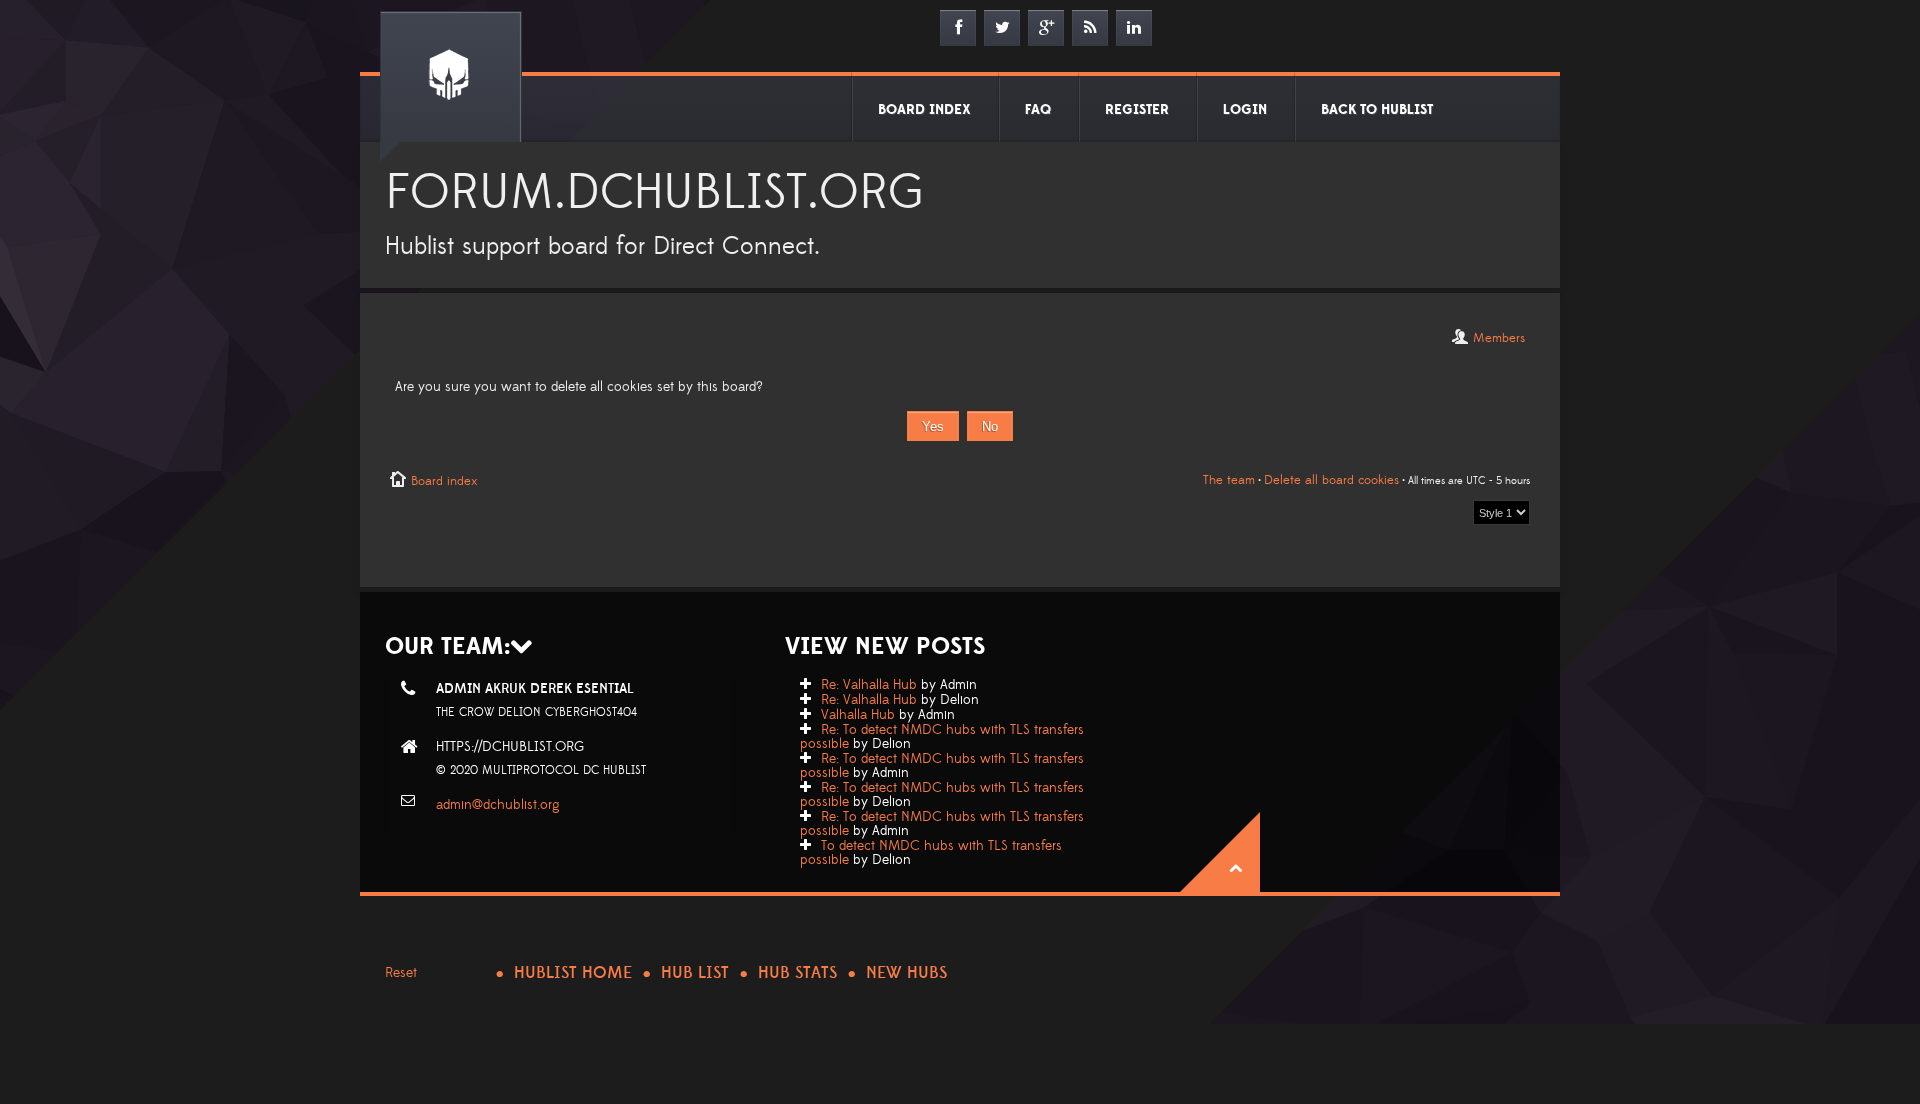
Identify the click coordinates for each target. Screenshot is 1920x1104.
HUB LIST (695, 973)
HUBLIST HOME (573, 973)
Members (1499, 338)
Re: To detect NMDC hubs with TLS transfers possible (942, 737)
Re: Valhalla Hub (869, 685)
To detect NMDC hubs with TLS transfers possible (931, 853)
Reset (401, 973)
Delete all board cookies (1331, 480)
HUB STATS (797, 973)
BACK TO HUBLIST (1377, 110)
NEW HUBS (906, 973)
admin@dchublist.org (498, 805)
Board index (444, 481)
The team (1229, 480)
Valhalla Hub (858, 715)
